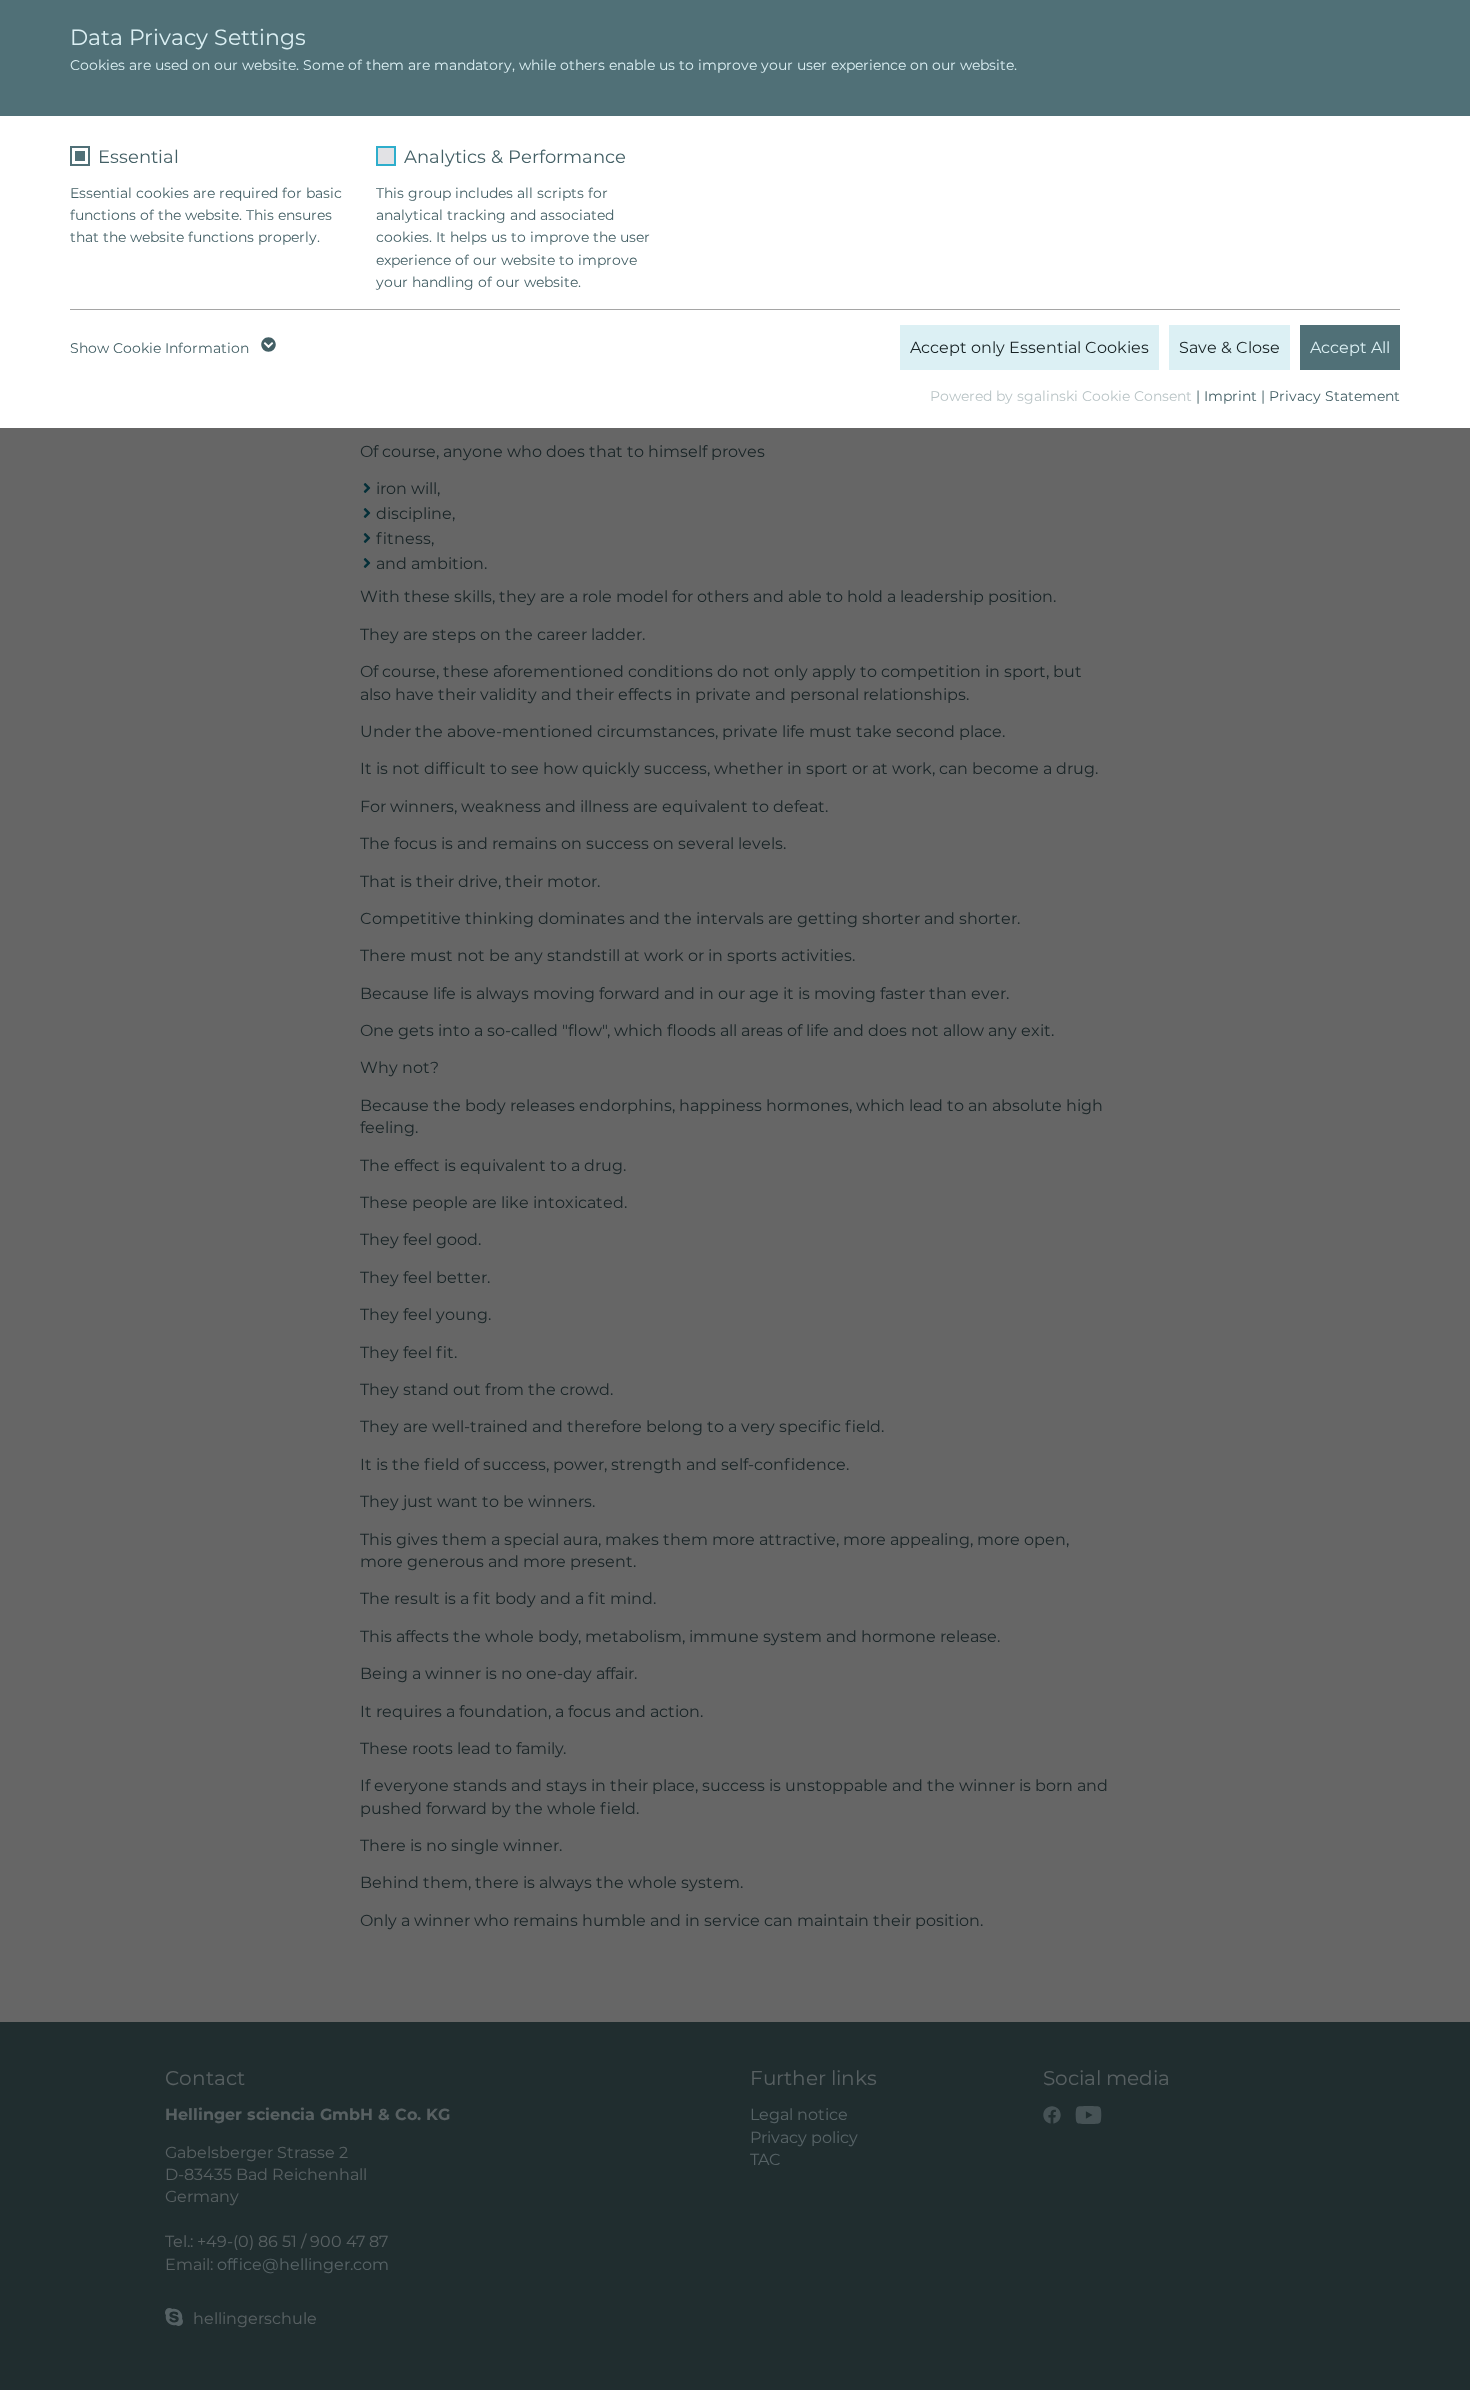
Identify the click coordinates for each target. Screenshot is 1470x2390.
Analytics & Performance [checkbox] (515, 157)
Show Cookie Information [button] (161, 348)
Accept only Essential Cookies (1029, 347)
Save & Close (1229, 347)
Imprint (1230, 396)
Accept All (1350, 347)
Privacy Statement (1334, 396)
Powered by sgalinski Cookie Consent (1063, 396)
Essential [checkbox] (138, 157)
